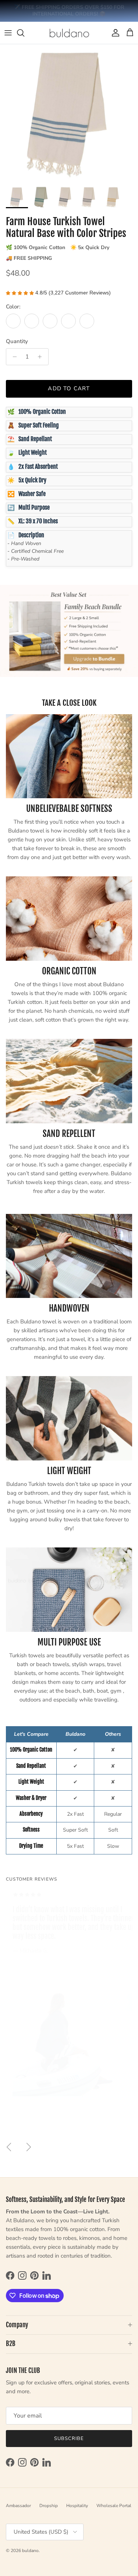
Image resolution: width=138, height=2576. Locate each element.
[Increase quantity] (42, 357)
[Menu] (8, 33)
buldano (30, 2551)
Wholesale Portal (114, 2506)
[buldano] (69, 33)
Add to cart (69, 389)
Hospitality (77, 2506)
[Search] (24, 33)
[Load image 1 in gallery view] (69, 113)
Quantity (17, 341)
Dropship (49, 2506)
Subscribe (69, 2439)
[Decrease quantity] (13, 357)
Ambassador (18, 2506)
